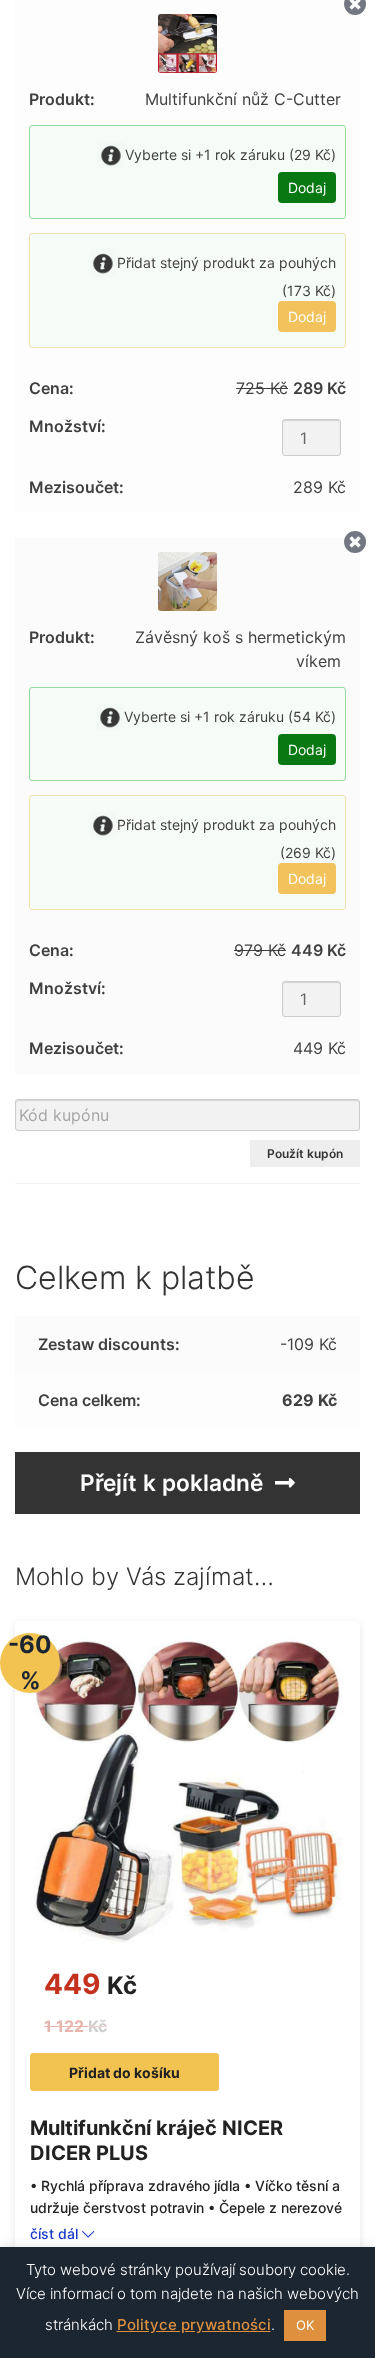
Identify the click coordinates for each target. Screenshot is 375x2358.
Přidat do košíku (124, 2072)
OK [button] (305, 2325)
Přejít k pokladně (171, 1482)
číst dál (56, 2233)
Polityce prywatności (194, 2324)
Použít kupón (305, 1153)
